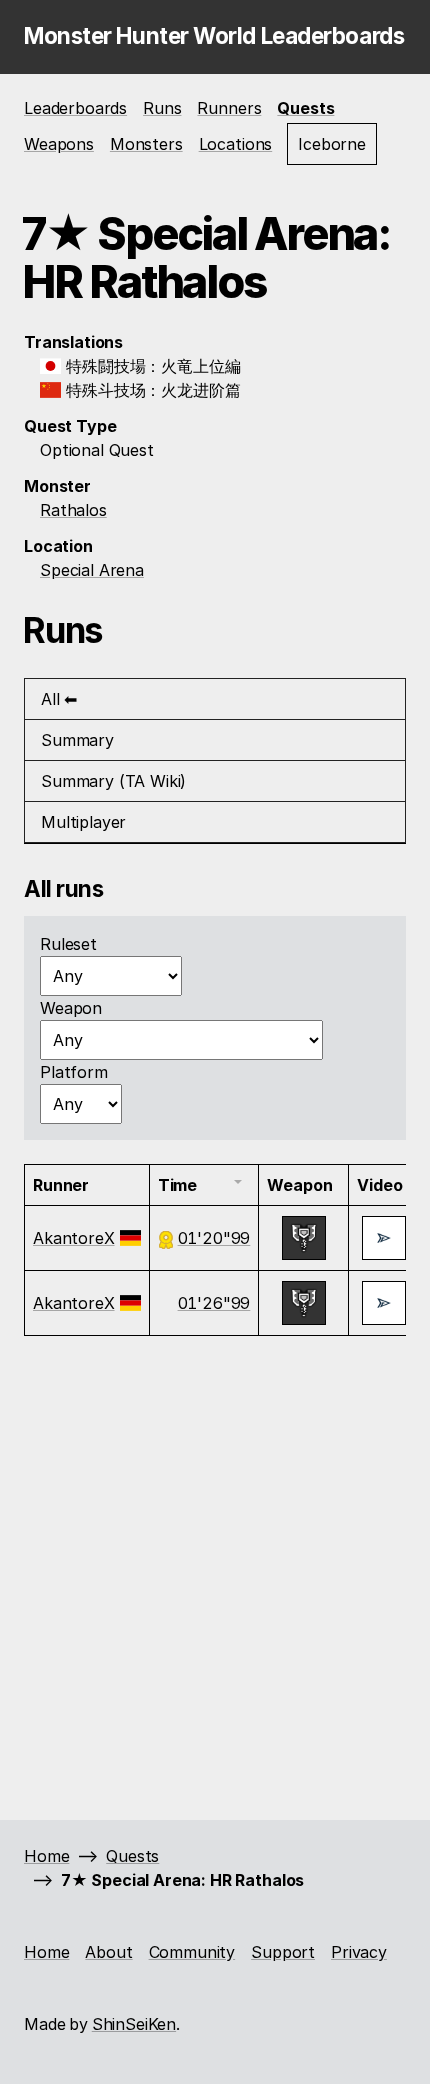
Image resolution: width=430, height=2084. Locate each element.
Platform (74, 1072)
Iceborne (332, 144)
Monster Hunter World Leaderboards (214, 35)
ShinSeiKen (134, 2024)
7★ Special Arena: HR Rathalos (182, 1880)
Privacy (359, 1952)
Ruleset (68, 944)
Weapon (71, 1008)
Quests (305, 108)
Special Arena (92, 570)
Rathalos (73, 510)
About (108, 1952)
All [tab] (50, 699)
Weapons (59, 144)
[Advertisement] (215, 1575)
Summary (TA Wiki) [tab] (113, 781)
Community (192, 1952)
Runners (229, 108)
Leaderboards (75, 108)
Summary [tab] (77, 740)
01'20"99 (214, 1238)
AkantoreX (74, 1238)
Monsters (146, 144)
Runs (162, 108)
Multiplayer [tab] (83, 822)
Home (46, 1856)
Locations (236, 144)
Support (283, 1952)
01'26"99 (214, 1303)
